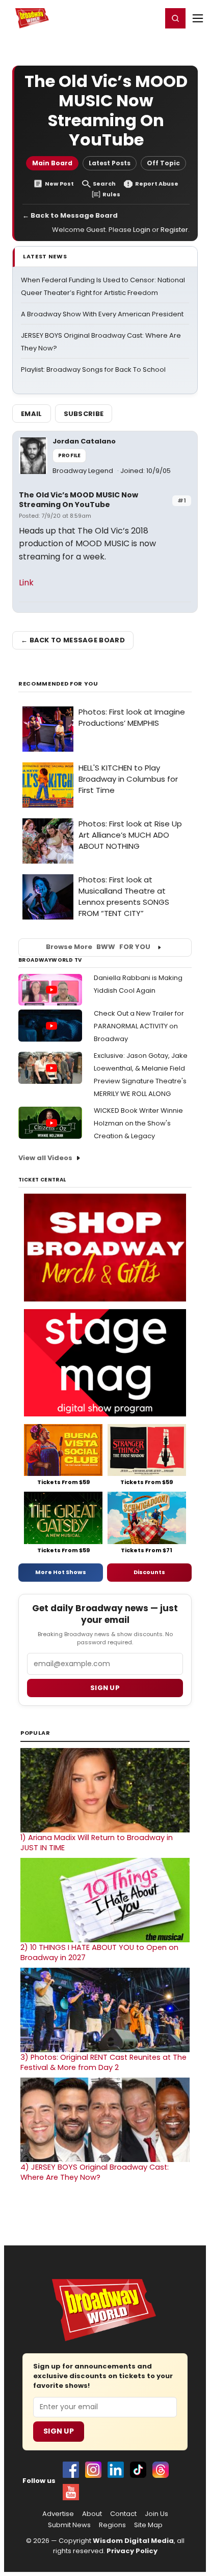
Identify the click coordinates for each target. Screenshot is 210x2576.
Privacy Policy (132, 2551)
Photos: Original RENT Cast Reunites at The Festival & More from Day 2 (103, 2062)
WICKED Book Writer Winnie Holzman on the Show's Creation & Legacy (138, 1123)
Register (121, 18)
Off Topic (163, 163)
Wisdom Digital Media (133, 2541)
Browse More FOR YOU (98, 947)
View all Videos (45, 1158)
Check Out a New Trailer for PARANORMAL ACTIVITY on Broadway (139, 1026)
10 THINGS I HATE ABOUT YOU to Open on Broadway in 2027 (99, 1952)
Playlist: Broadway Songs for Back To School (93, 369)
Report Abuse (157, 184)
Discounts (149, 1572)
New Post (59, 184)
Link (26, 583)
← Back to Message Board (70, 215)
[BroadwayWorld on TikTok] (138, 2470)
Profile (69, 455)
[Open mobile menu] (198, 18)
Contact (123, 2514)
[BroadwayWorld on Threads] (161, 2470)
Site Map (148, 2525)
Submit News (69, 2525)
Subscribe (84, 414)
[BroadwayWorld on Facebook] (71, 2470)
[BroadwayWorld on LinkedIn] (116, 2470)
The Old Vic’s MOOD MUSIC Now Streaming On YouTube (78, 500)
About (92, 2514)
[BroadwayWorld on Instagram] (93, 2470)
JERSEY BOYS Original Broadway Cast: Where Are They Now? (95, 2172)
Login (150, 18)
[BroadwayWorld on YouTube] (71, 2492)
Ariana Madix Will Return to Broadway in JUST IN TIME (97, 1843)
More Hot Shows (61, 1572)
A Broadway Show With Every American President (102, 314)
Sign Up (59, 2431)
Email (32, 414)
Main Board (52, 163)
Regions (112, 2525)
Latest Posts (110, 163)
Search (104, 184)
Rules (111, 195)
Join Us (156, 2514)
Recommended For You (58, 684)
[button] (175, 18)
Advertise (58, 2514)
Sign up (105, 1688)
